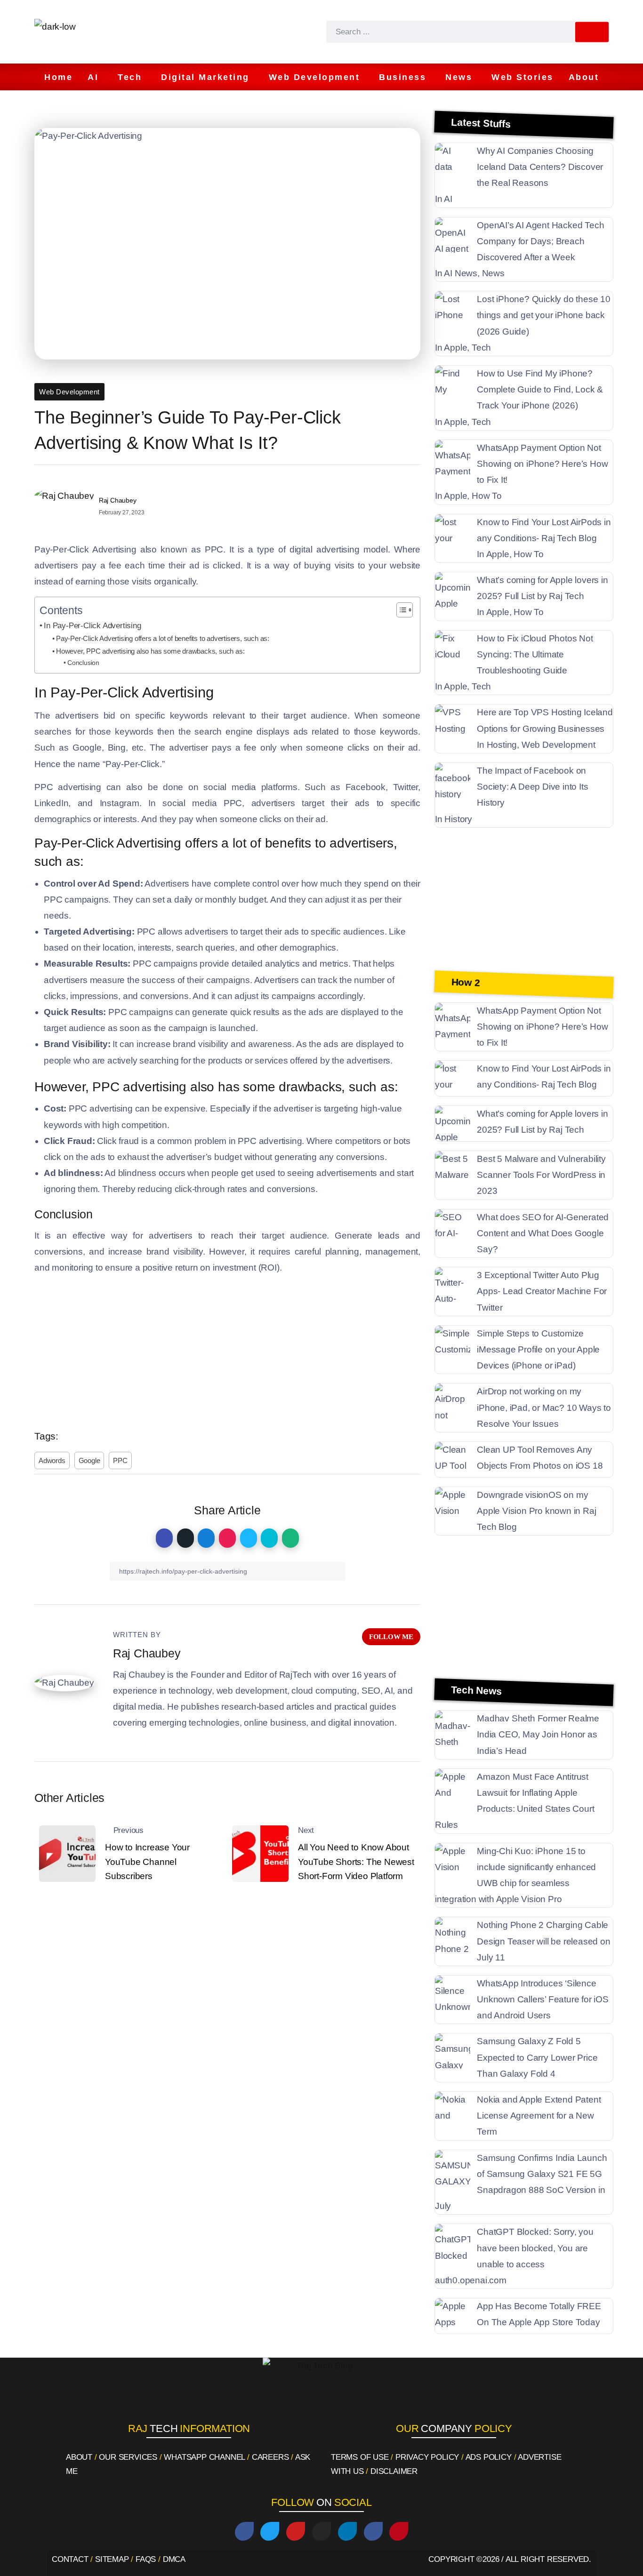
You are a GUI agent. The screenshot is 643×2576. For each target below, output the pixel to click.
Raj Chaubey (118, 500)
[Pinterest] (399, 2531)
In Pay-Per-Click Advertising (92, 625)
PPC (120, 1460)
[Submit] (592, 32)
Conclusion (83, 663)
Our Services (128, 2457)
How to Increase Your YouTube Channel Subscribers (147, 1862)
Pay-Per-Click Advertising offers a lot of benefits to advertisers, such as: (163, 638)
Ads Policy (489, 2457)
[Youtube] (296, 2531)
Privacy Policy (427, 2457)
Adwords (52, 1460)
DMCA (174, 2559)
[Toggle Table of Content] (400, 610)
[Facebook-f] (373, 2531)
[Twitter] (270, 2531)
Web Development (69, 392)
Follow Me (391, 1636)
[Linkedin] (347, 2531)
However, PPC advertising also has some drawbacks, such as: (150, 651)
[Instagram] (321, 2531)
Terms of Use (360, 2457)
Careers (270, 2457)
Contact (70, 2559)
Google (89, 1460)
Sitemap (112, 2559)
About (79, 2457)
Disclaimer (394, 2471)
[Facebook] (244, 2531)
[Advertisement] (227, 1349)
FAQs (146, 2559)
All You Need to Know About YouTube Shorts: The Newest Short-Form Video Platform (356, 1862)
